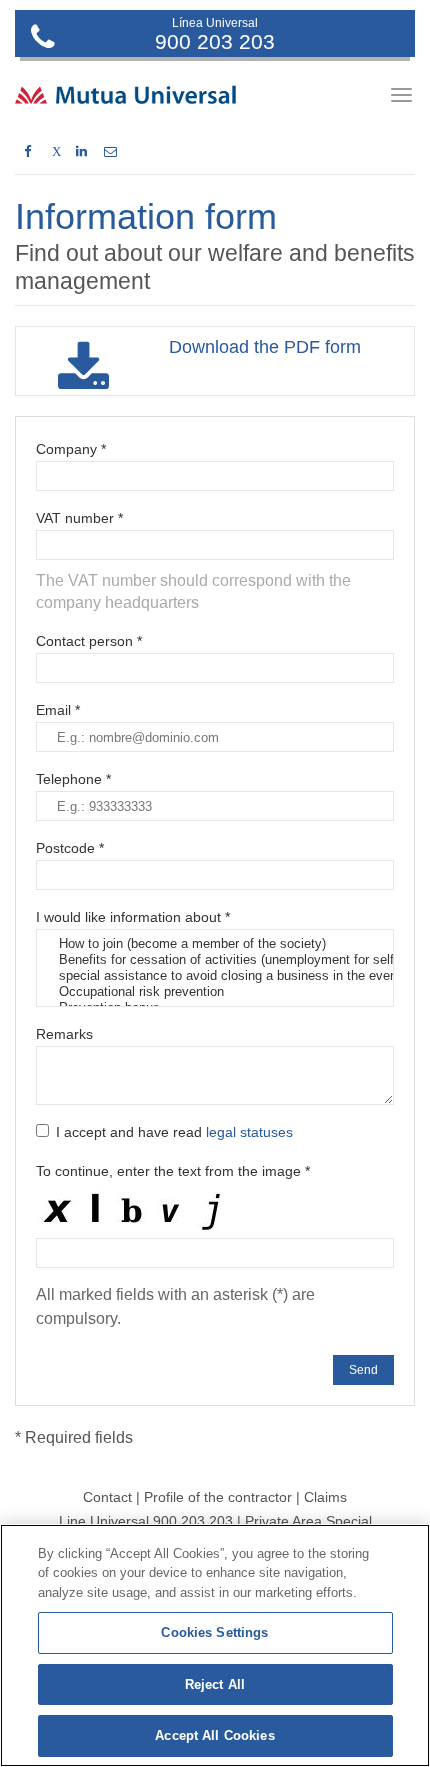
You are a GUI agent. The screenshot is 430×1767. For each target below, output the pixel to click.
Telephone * (73, 779)
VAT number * (79, 518)
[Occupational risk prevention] (215, 992)
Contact (107, 1497)
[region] (215, 1645)
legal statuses (249, 1132)
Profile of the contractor (218, 1497)
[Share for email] (110, 152)
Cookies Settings (214, 1632)
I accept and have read (174, 1132)
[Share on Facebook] (27, 152)
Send (363, 1370)
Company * (71, 449)
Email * (58, 710)
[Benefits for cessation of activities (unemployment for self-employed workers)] (215, 960)
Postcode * (70, 848)
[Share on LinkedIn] (81, 152)
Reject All (215, 1684)
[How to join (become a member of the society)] (215, 944)
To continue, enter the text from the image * (173, 1171)
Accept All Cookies (214, 1735)
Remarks (64, 1034)
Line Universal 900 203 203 (146, 1521)
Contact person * (89, 641)
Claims (325, 1497)
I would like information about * (133, 917)
